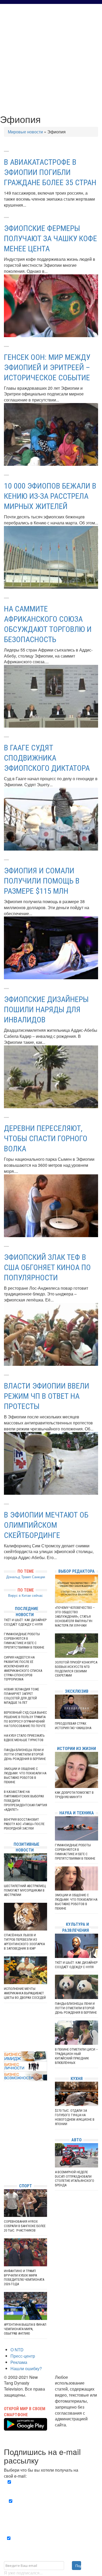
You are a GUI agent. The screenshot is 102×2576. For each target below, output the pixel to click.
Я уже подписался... (23, 2573)
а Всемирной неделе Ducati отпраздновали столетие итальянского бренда (75, 2179)
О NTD (17, 2350)
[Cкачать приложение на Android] (25, 2427)
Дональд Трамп (19, 1577)
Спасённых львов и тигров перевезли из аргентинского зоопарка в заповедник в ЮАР (24, 1942)
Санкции (38, 1577)
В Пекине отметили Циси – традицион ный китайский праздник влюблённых (76, 2056)
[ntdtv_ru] (5, 2171)
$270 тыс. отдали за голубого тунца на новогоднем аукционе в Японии (75, 2117)
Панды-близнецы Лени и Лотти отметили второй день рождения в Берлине (25, 1754)
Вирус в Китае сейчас (25, 1595)
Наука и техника (77, 1813)
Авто (76, 2140)
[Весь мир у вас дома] (5, 2140)
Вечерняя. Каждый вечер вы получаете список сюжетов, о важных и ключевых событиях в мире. (52, 2488)
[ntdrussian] (5, 2163)
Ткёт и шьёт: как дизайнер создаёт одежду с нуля (25, 1622)
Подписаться (78, 2566)
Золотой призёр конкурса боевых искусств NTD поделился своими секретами (76, 1669)
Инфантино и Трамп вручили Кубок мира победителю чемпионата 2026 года (24, 2278)
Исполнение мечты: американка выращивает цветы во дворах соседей (25, 1993)
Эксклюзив (77, 1691)
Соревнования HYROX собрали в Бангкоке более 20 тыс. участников (25, 2226)
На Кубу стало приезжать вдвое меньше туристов (24, 1738)
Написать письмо (72, 2431)
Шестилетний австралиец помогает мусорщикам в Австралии (25, 1890)
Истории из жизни (76, 1749)
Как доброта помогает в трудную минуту (74, 1795)
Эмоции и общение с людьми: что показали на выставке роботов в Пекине (25, 1775)
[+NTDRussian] (5, 2156)
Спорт (25, 2186)
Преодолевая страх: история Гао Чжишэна (73, 1726)
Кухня (77, 2079)
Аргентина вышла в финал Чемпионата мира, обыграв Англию (25, 2329)
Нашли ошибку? (26, 2368)
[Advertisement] (51, 58)
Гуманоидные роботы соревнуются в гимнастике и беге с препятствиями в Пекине (24, 1641)
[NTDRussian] (5, 2132)
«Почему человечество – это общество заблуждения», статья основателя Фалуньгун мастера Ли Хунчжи (75, 1617)
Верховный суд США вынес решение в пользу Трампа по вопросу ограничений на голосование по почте (25, 1719)
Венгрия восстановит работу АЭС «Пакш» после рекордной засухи (24, 1824)
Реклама (19, 2362)
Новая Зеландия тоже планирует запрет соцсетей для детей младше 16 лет (21, 1696)
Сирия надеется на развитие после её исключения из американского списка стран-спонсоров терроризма (23, 1668)
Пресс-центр (23, 2356)
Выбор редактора (76, 1571)
